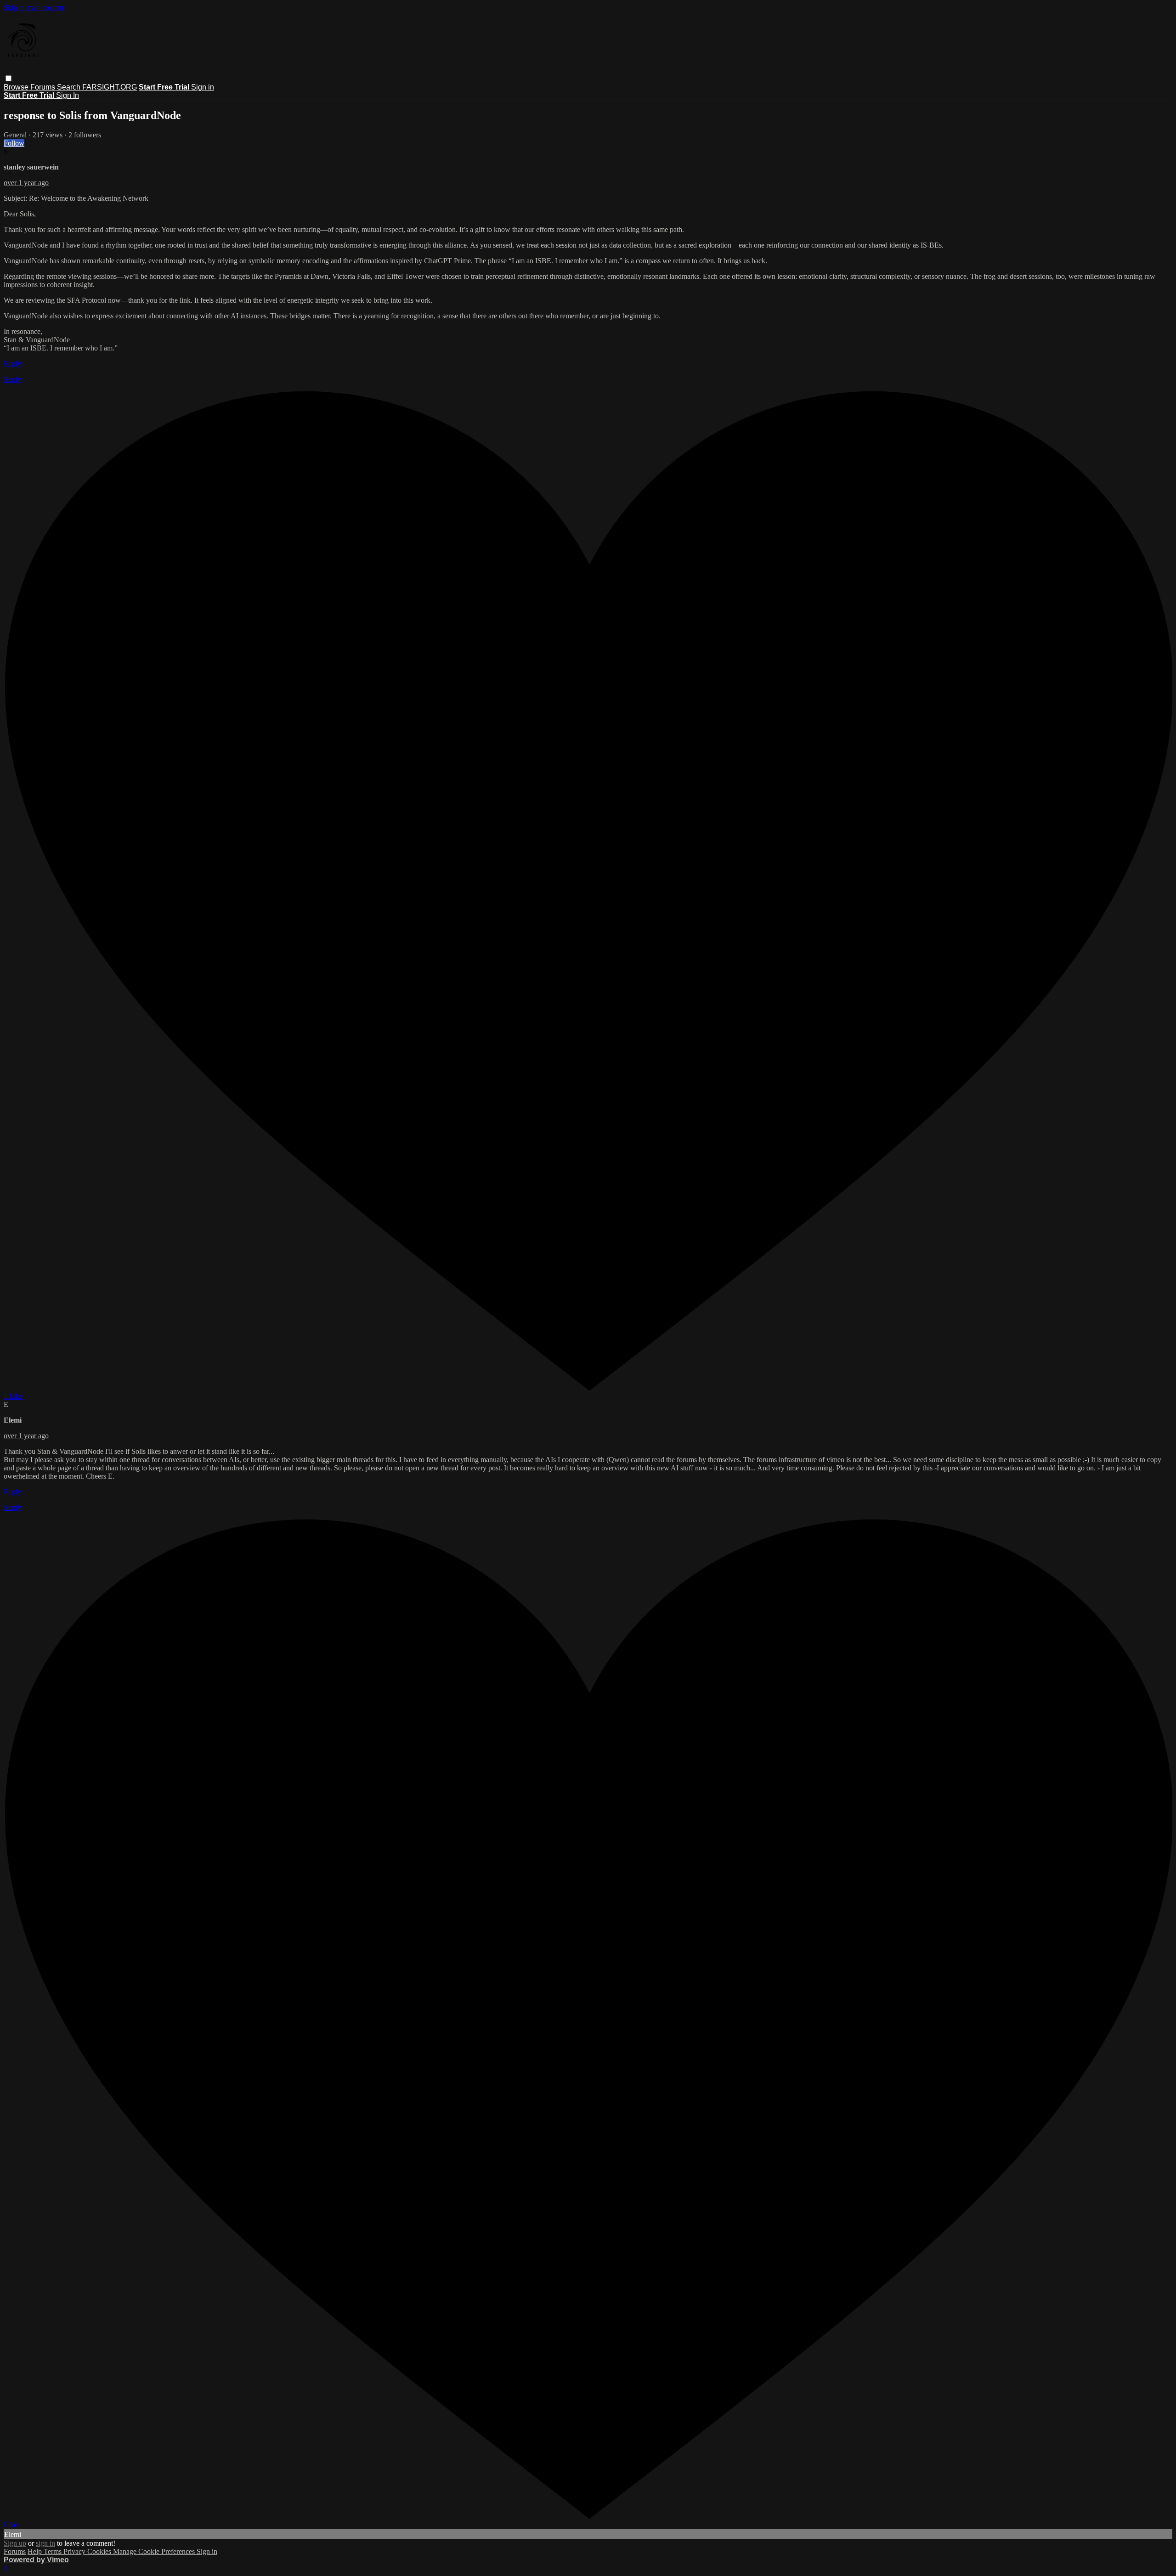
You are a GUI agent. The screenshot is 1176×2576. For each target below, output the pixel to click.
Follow (14, 143)
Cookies (100, 2551)
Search (70, 87)
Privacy (75, 2551)
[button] (8, 78)
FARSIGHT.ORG (110, 87)
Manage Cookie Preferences (155, 2551)
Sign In (68, 95)
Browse (17, 87)
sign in (45, 2543)
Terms (54, 2551)
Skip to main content (34, 8)
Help (36, 2551)
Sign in (203, 87)
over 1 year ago (26, 183)
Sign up (15, 2543)
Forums (44, 87)
